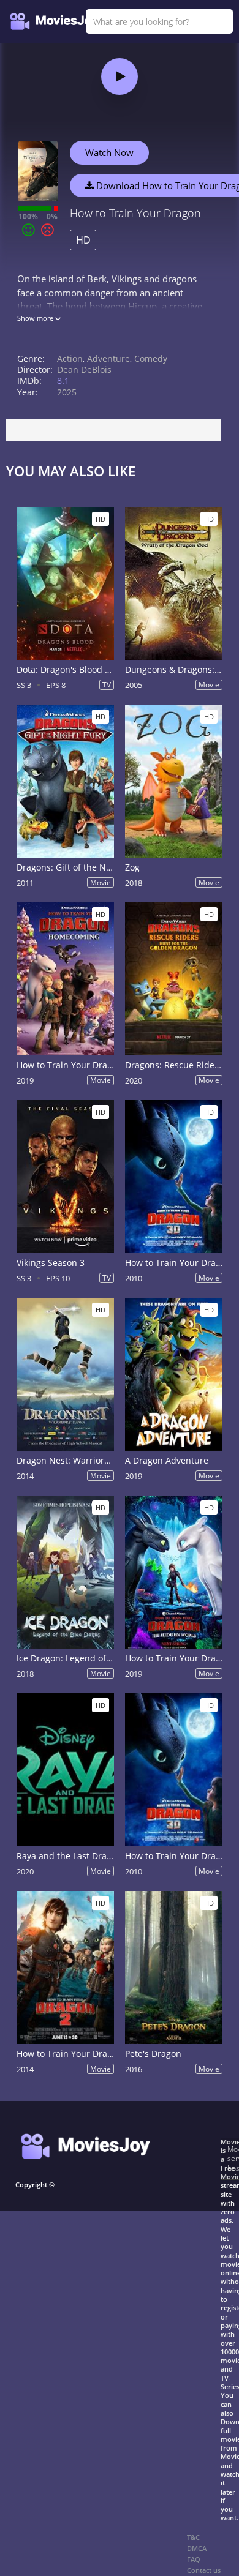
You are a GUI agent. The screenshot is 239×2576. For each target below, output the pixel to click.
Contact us (204, 2570)
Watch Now (109, 152)
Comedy (151, 358)
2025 (67, 392)
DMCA (197, 2548)
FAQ (194, 2559)
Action (70, 358)
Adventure (108, 358)
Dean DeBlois (84, 369)
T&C (193, 2537)
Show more (36, 318)
